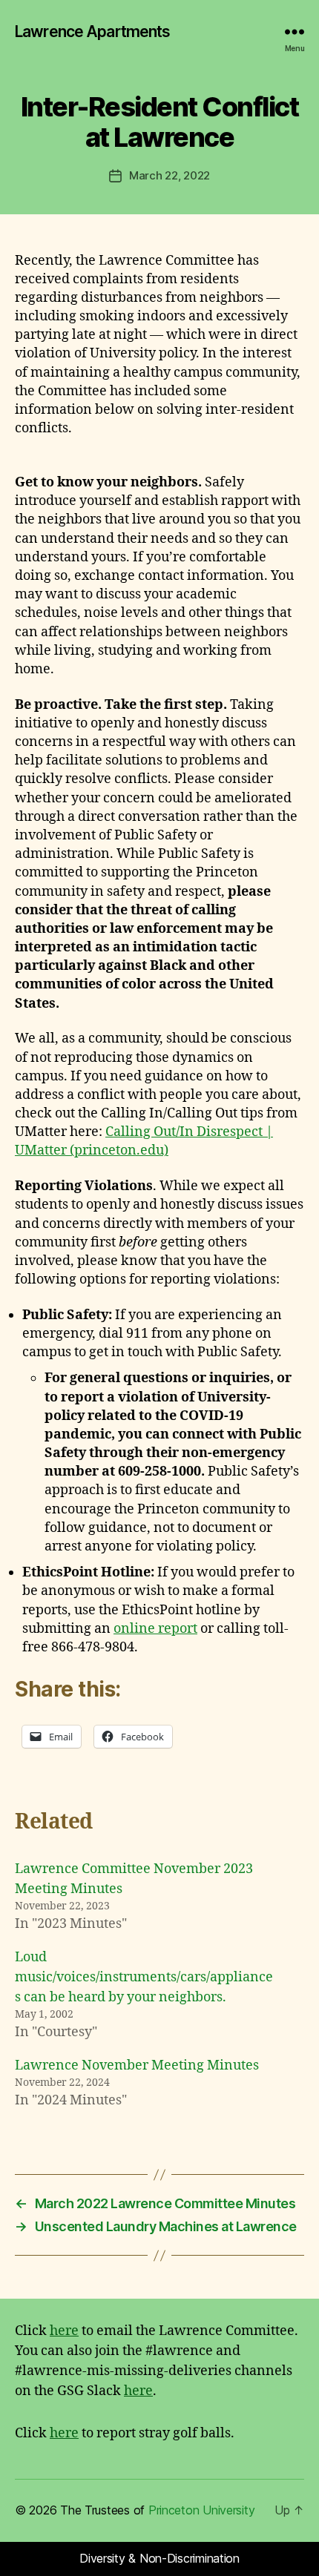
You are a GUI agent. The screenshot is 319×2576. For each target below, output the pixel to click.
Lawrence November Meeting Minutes (137, 2065)
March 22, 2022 (170, 175)
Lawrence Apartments (92, 32)
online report (155, 1629)
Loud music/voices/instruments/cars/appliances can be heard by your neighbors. (144, 1977)
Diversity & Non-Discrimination (159, 2558)
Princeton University (202, 2510)
